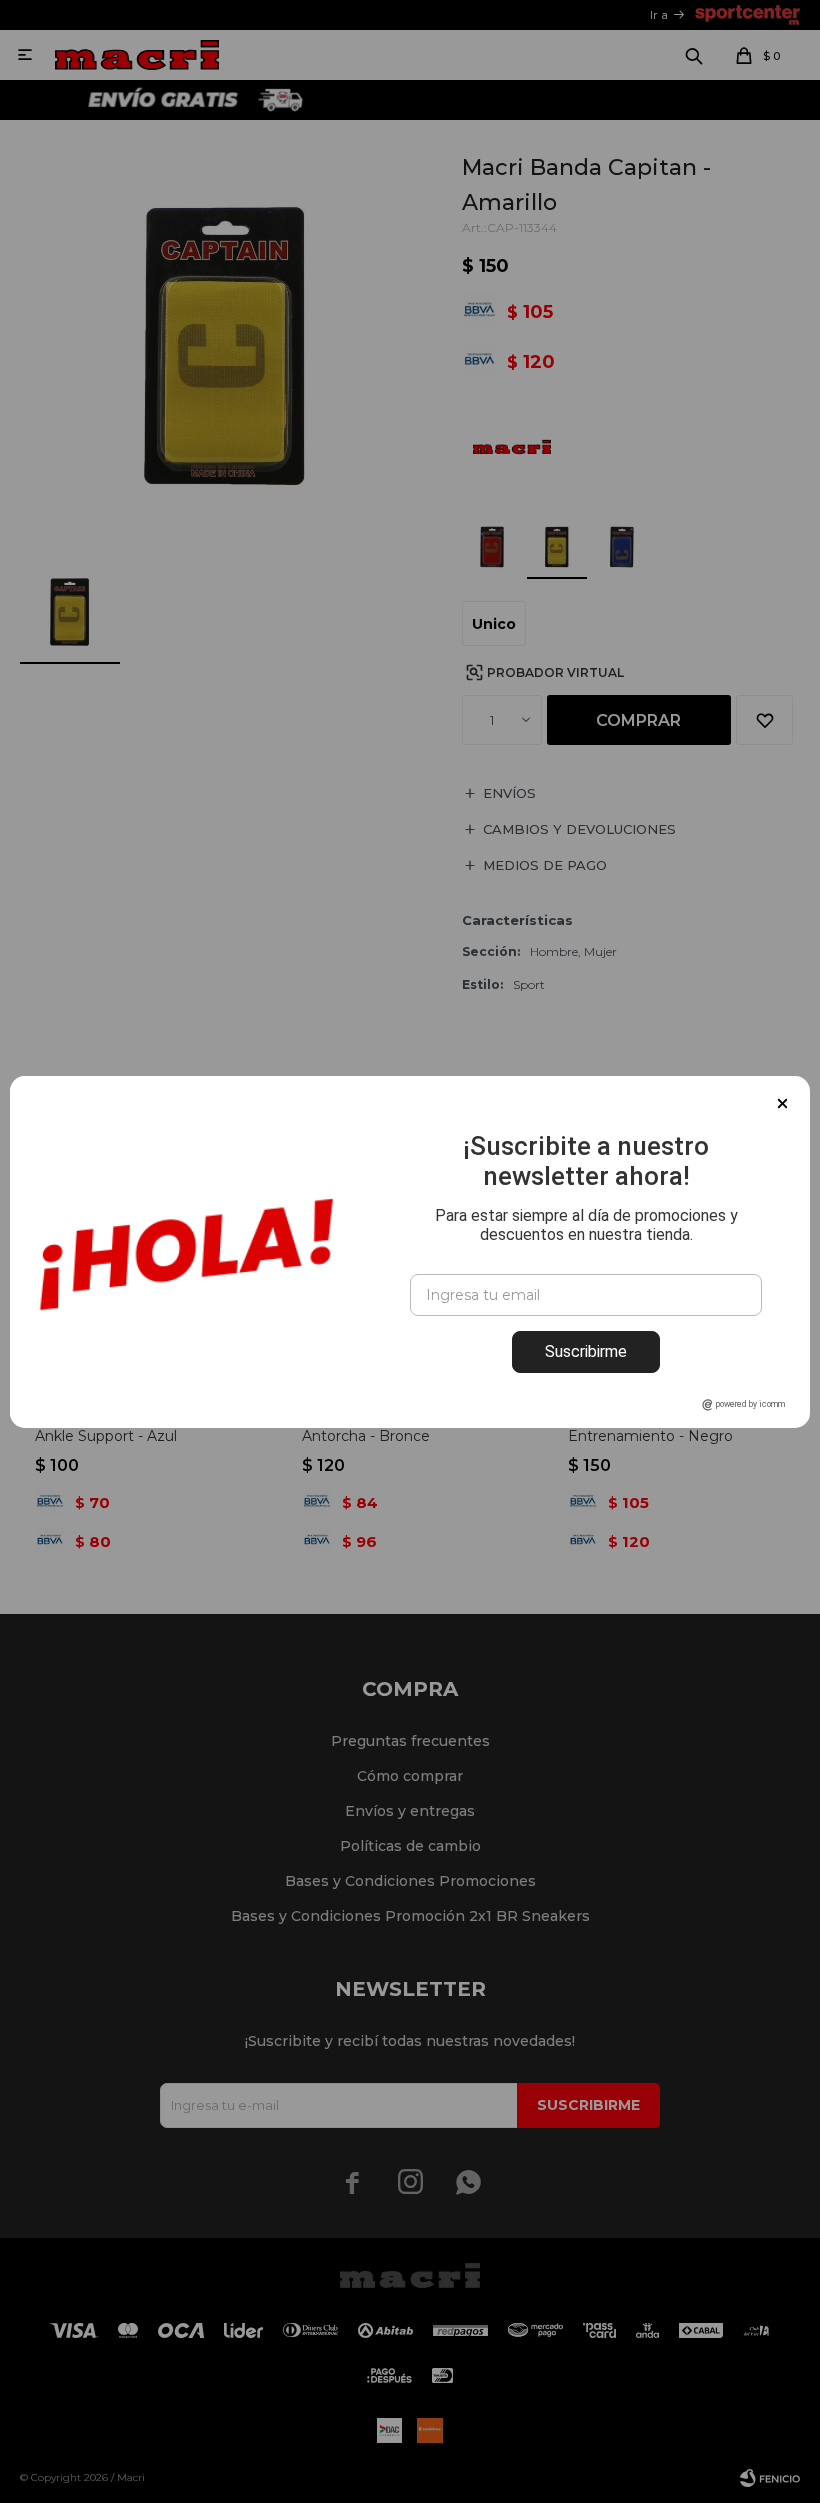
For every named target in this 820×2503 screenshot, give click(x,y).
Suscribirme (586, 1351)
